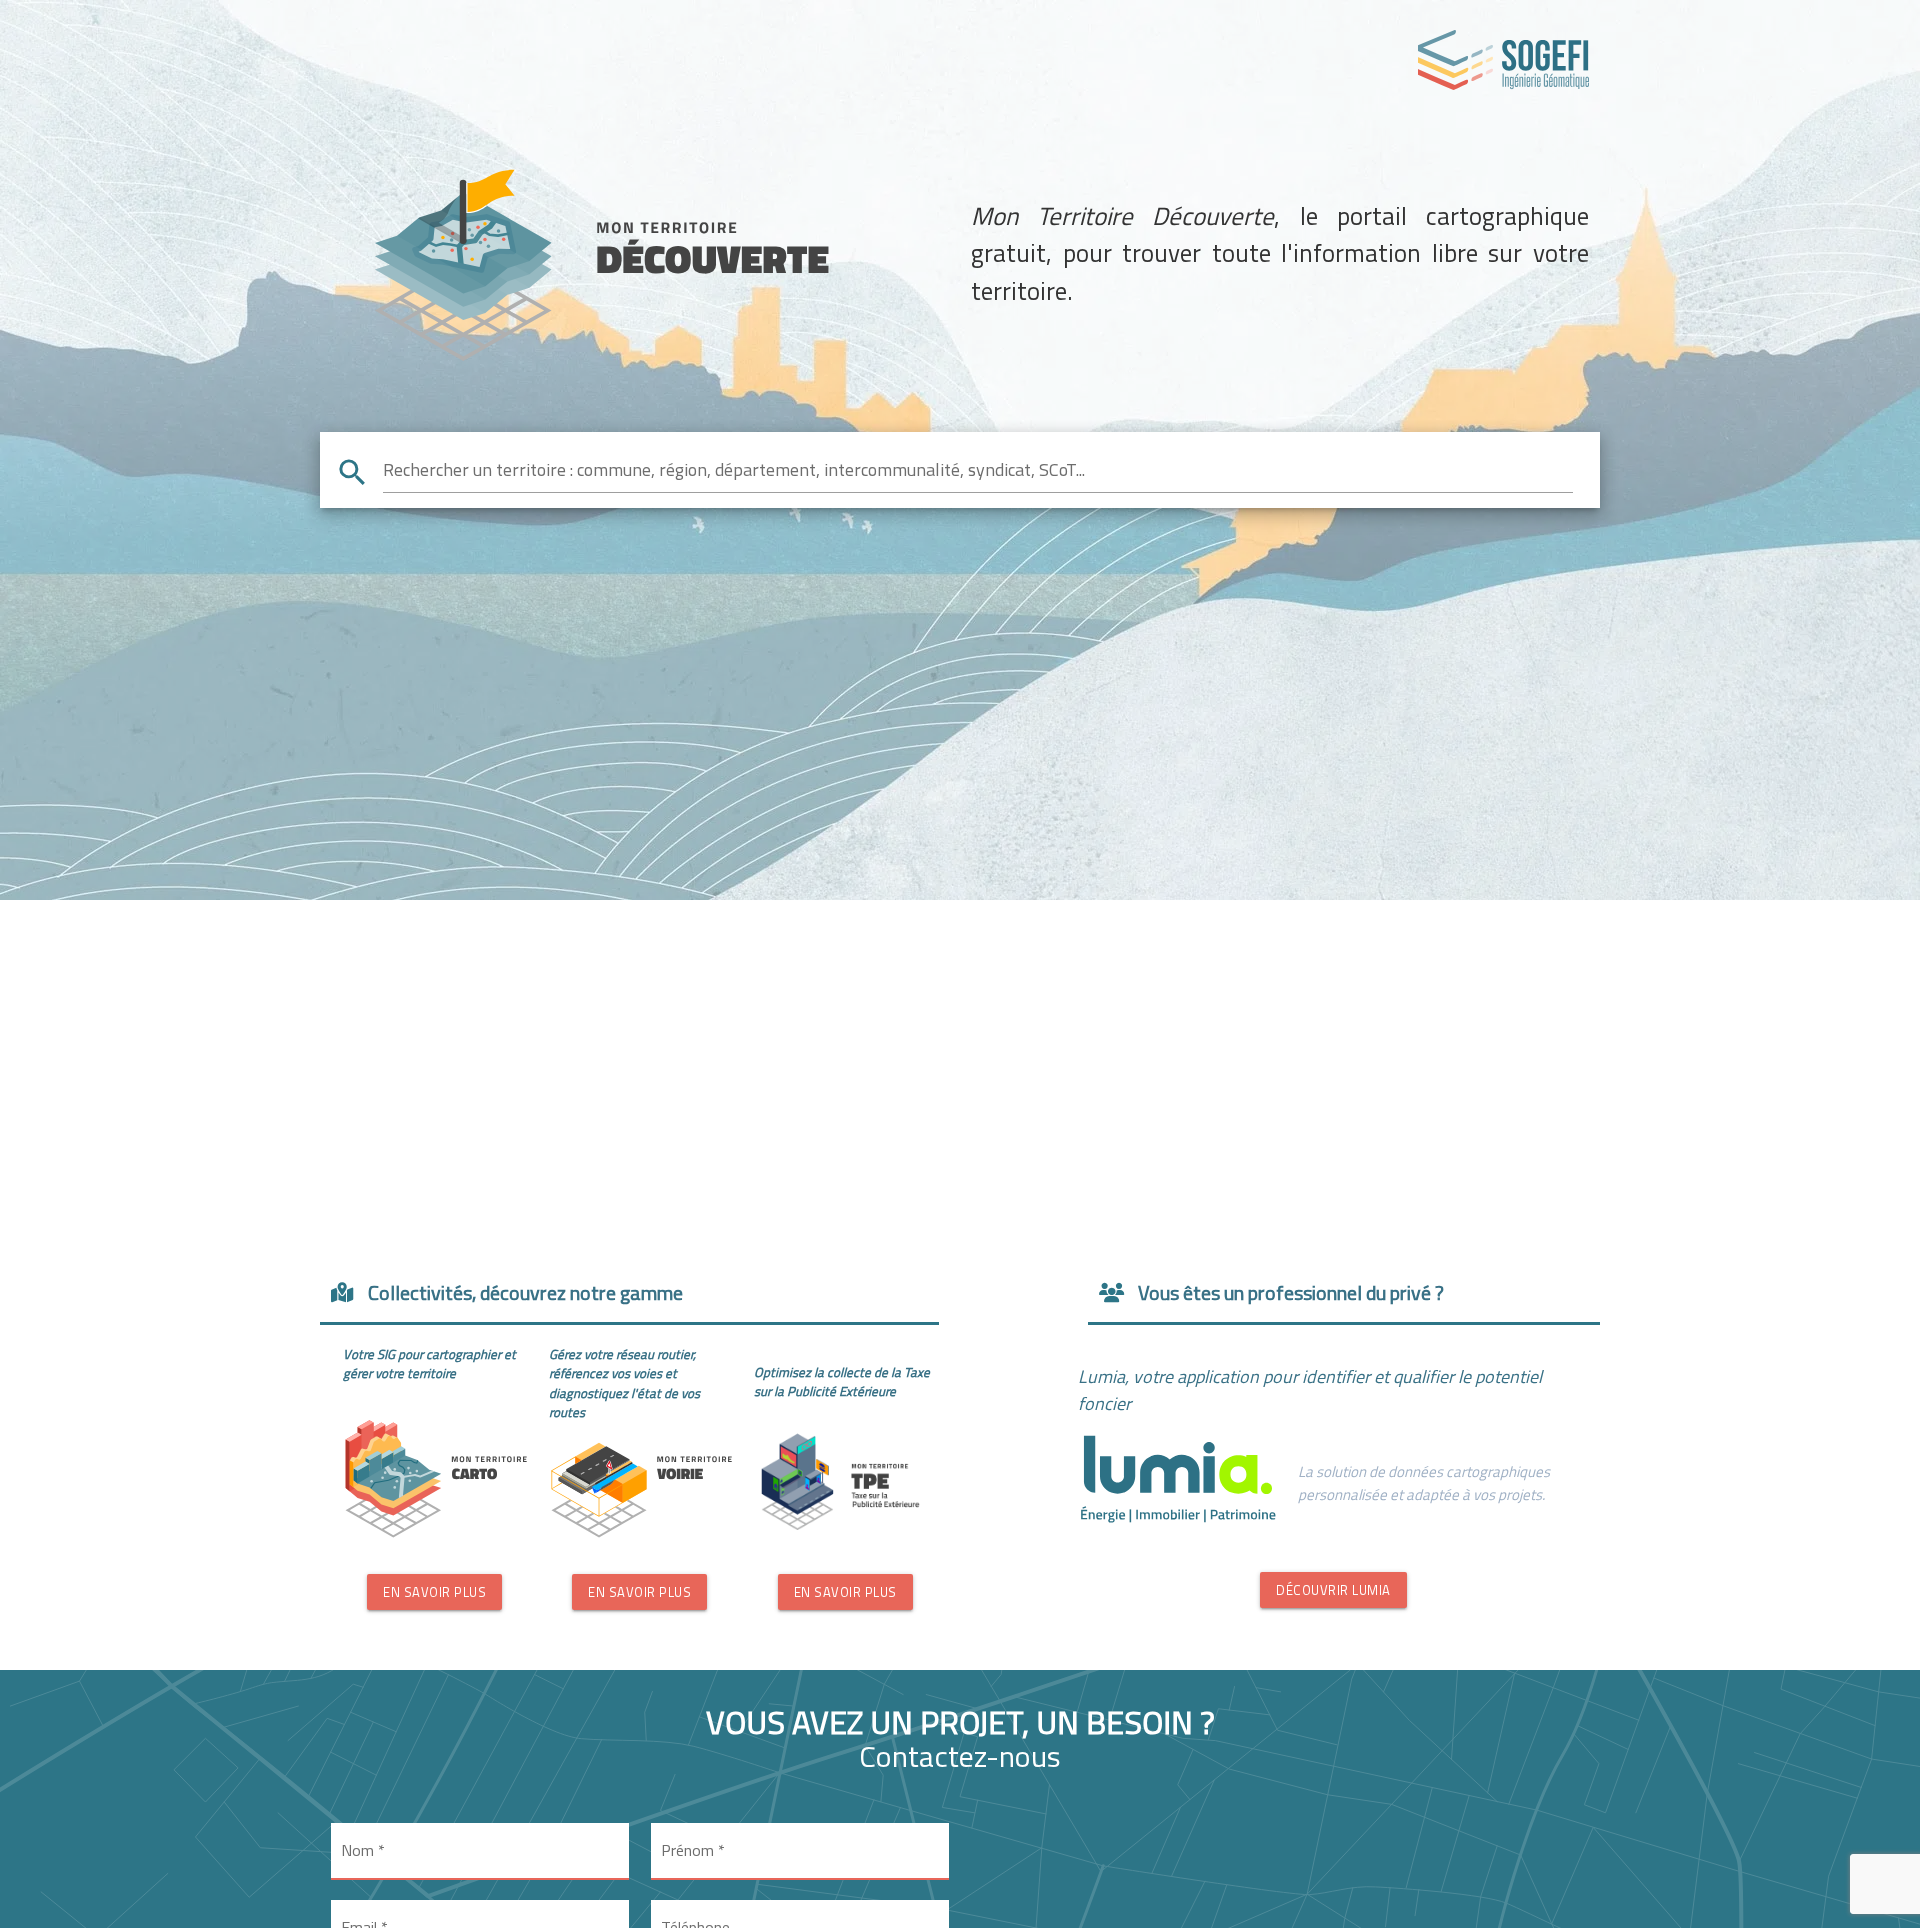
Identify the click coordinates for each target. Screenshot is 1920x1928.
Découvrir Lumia (1333, 1590)
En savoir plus (434, 1592)
